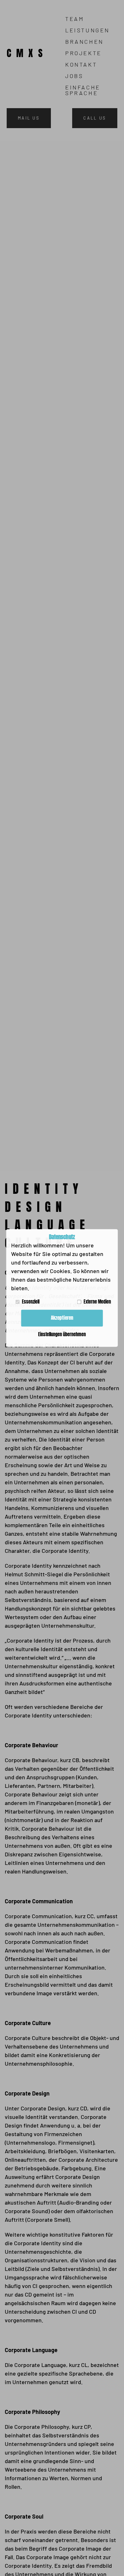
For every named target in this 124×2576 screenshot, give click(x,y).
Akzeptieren (62, 1318)
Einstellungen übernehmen (62, 1334)
